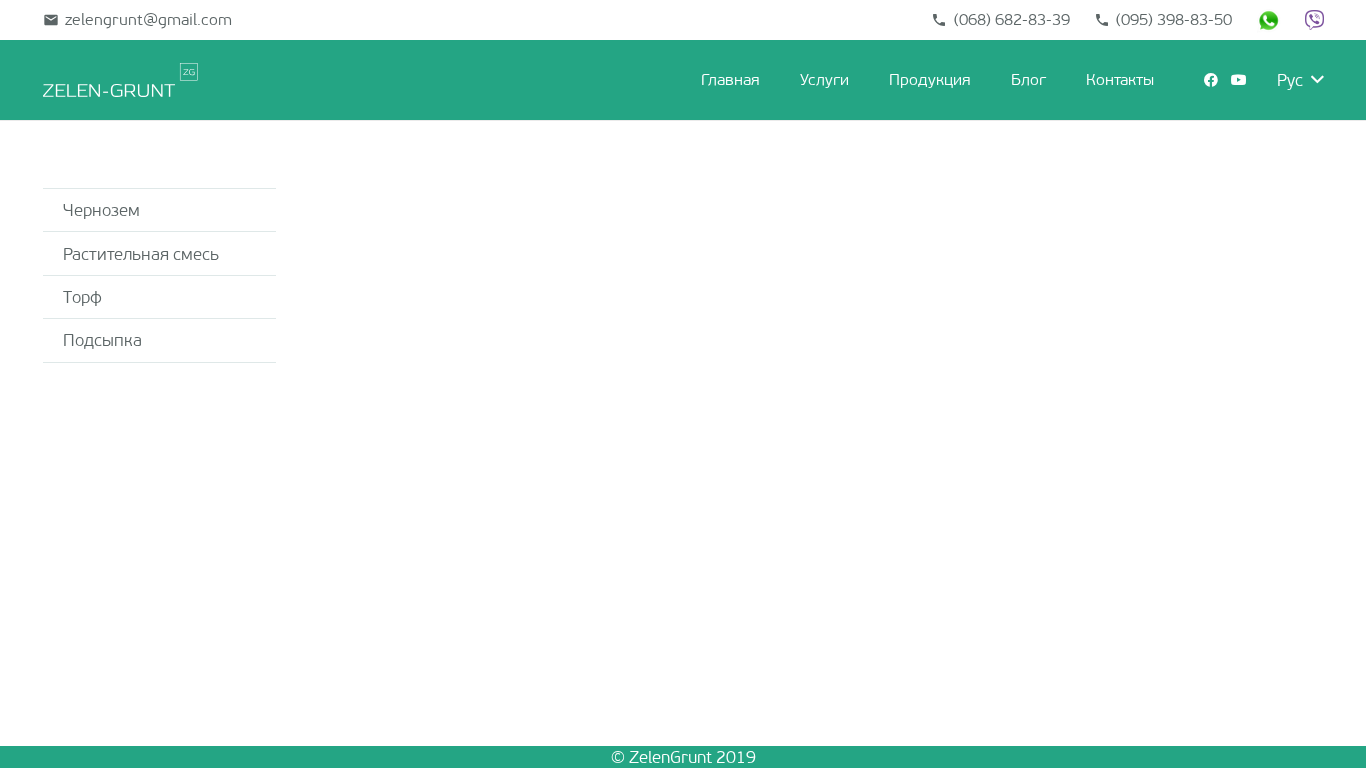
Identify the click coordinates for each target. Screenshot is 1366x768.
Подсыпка (102, 340)
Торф (82, 297)
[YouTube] (1239, 80)
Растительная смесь (141, 254)
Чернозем (101, 210)
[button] (859, 80)
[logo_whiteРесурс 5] (120, 80)
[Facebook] (1211, 80)
